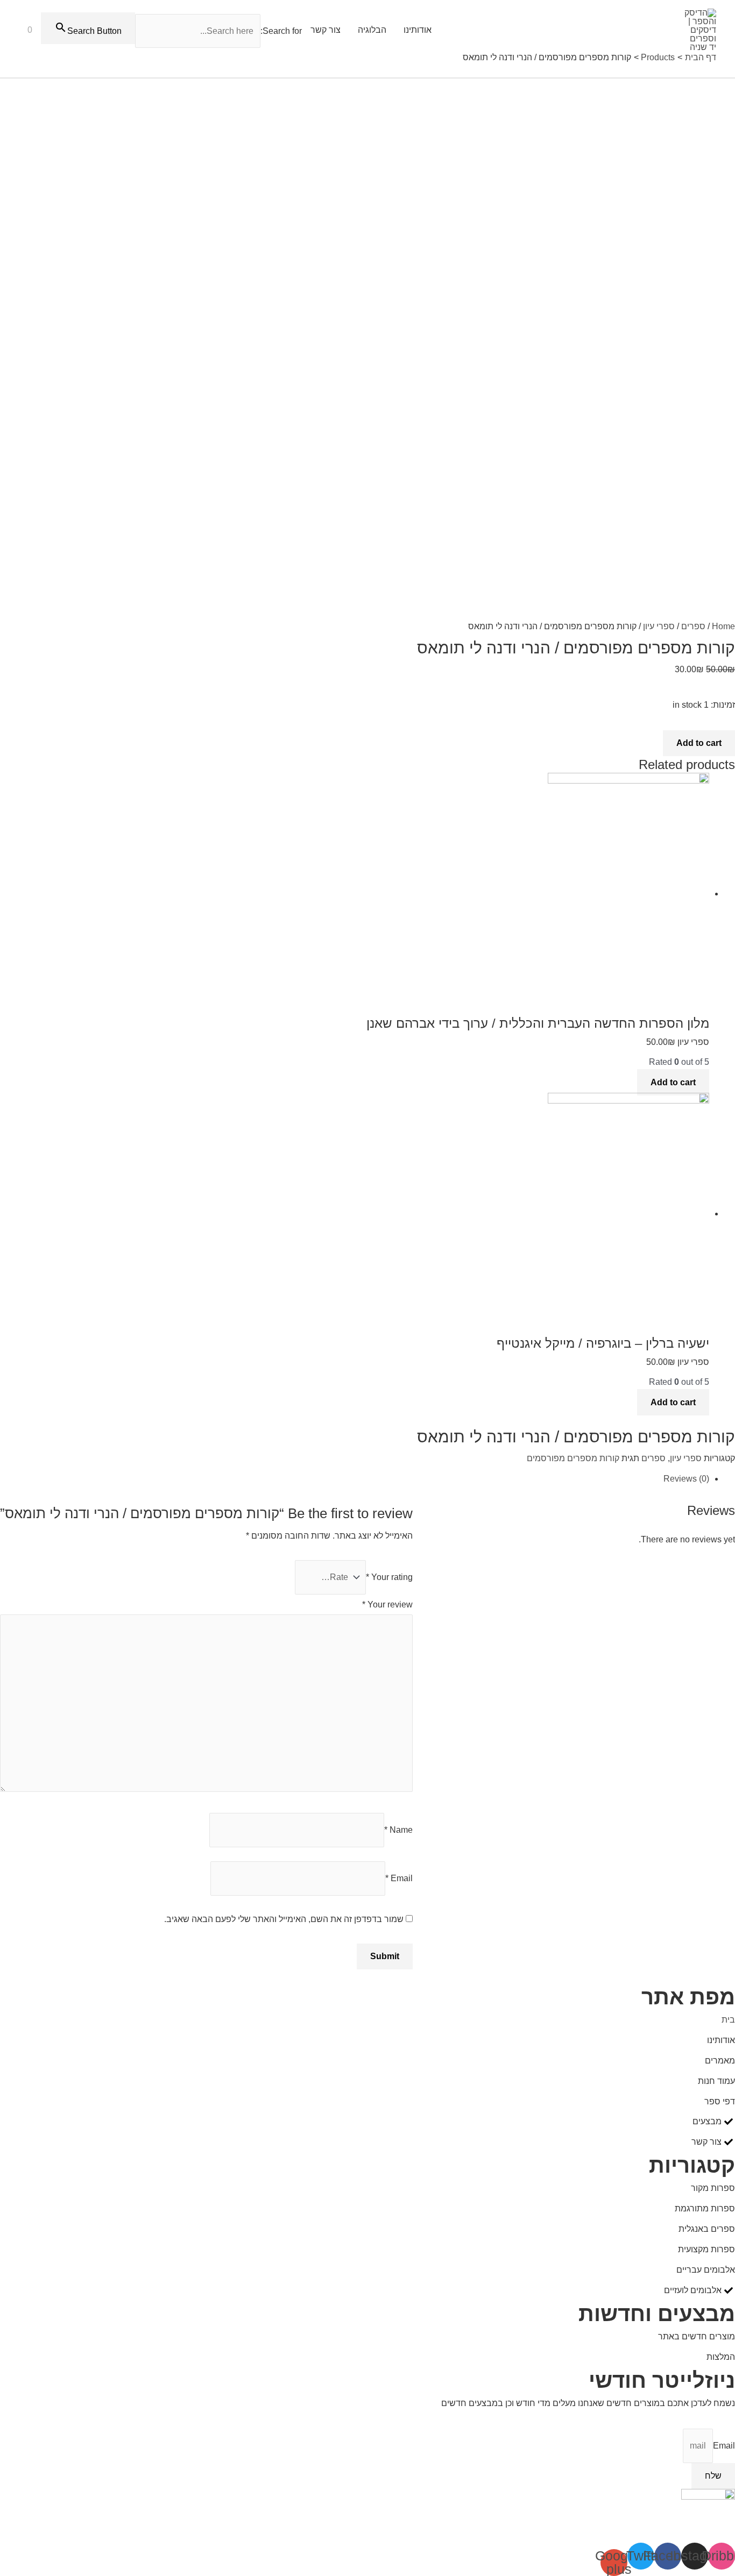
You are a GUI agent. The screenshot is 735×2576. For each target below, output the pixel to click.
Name (398, 1830)
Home (723, 626)
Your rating (389, 1577)
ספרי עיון (659, 626)
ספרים (693, 626)
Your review (387, 1604)
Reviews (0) (686, 1479)
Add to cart (699, 743)
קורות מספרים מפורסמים (573, 1458)
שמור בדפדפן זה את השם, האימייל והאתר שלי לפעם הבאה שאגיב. (284, 1919)
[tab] (355, 1479)
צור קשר (326, 30)
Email (399, 1878)
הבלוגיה (372, 30)
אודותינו (418, 30)
